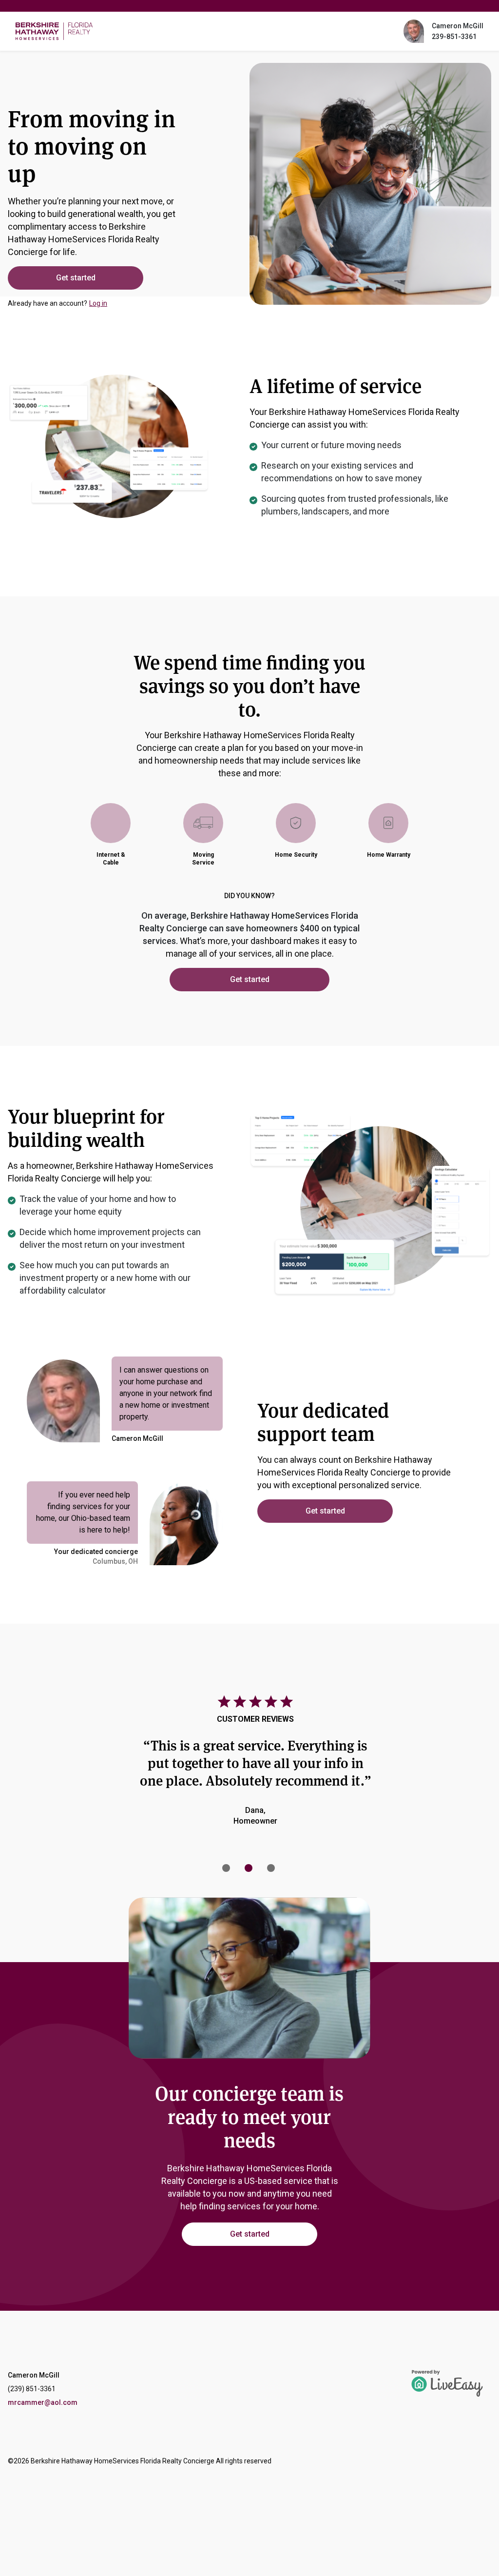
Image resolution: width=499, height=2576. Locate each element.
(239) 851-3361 (32, 2389)
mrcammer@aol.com (43, 2402)
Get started (76, 278)
